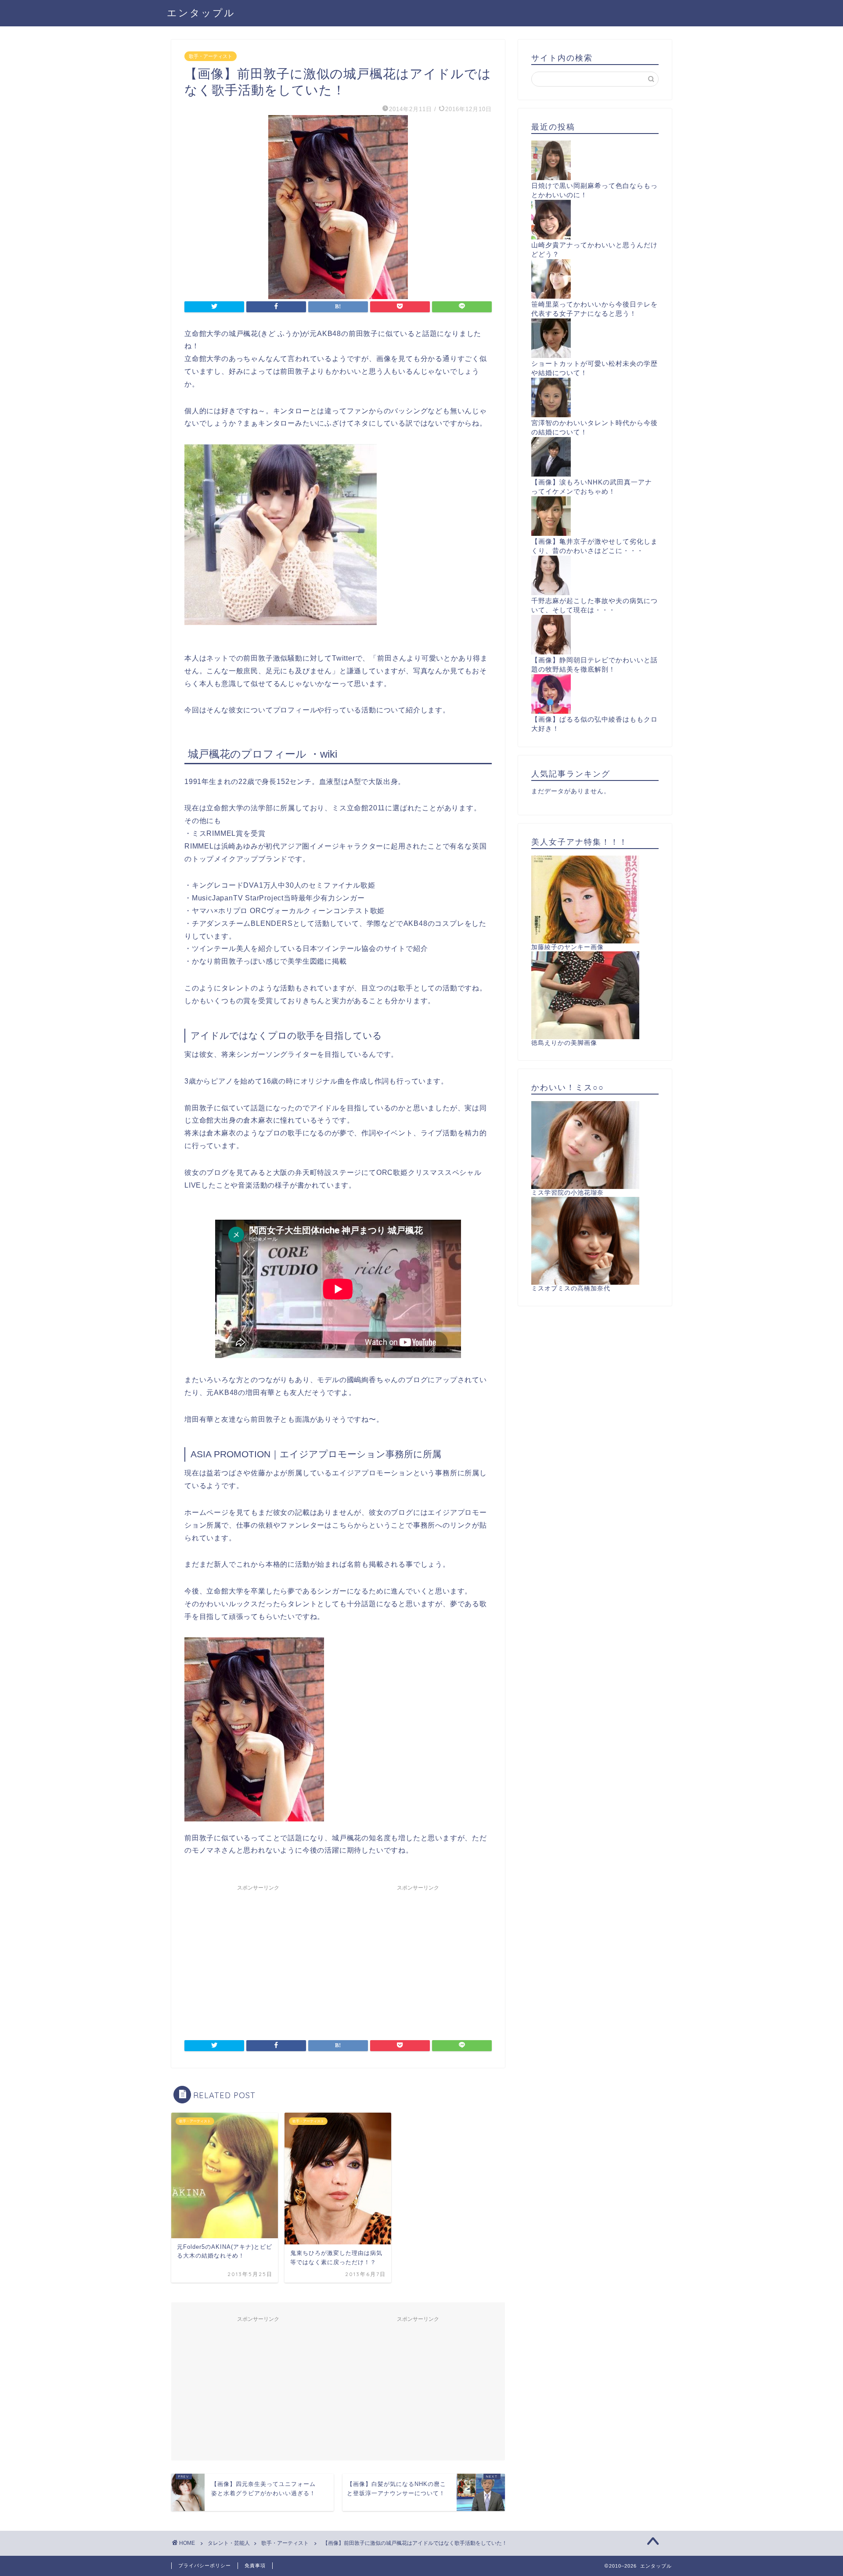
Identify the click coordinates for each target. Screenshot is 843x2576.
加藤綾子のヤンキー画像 (567, 947)
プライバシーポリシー (205, 2565)
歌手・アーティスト (211, 56)
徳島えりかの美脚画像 (564, 1043)
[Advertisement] (258, 1957)
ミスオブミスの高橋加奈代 (571, 1288)
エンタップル (201, 13)
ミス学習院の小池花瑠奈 (567, 1193)
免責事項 (255, 2565)
